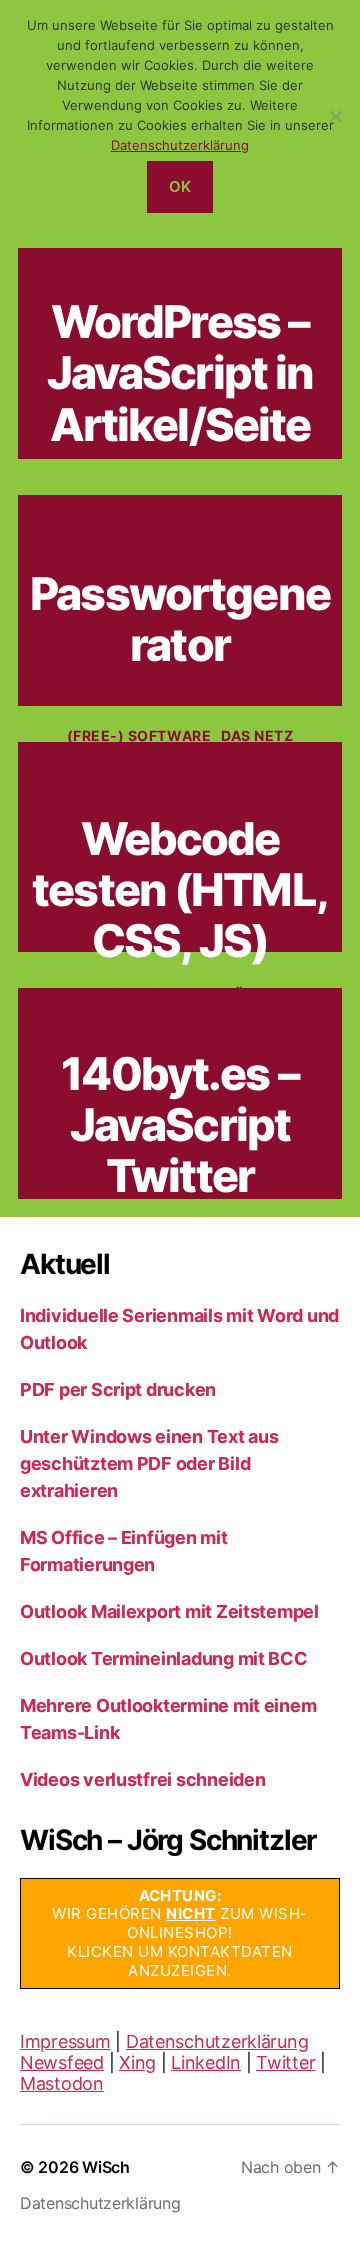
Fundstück (103, 759)
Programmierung (230, 759)
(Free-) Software (116, 538)
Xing (137, 2062)
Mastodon (62, 2083)
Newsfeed (62, 2062)
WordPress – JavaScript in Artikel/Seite (180, 373)
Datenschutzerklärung (217, 2041)
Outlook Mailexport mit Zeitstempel (169, 1611)
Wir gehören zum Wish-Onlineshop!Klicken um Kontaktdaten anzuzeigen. (180, 1933)
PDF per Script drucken (118, 1389)
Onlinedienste (257, 538)
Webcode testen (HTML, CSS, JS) (180, 890)
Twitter (285, 2062)
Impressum (65, 2041)
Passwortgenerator (180, 619)
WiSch (106, 2167)
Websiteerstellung (221, 266)
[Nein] (335, 116)
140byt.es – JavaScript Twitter (179, 1125)
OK (180, 186)
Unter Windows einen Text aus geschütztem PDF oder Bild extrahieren (149, 1463)
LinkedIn (206, 2062)
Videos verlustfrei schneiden (142, 1779)
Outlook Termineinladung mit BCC (164, 1658)
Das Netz (93, 266)
